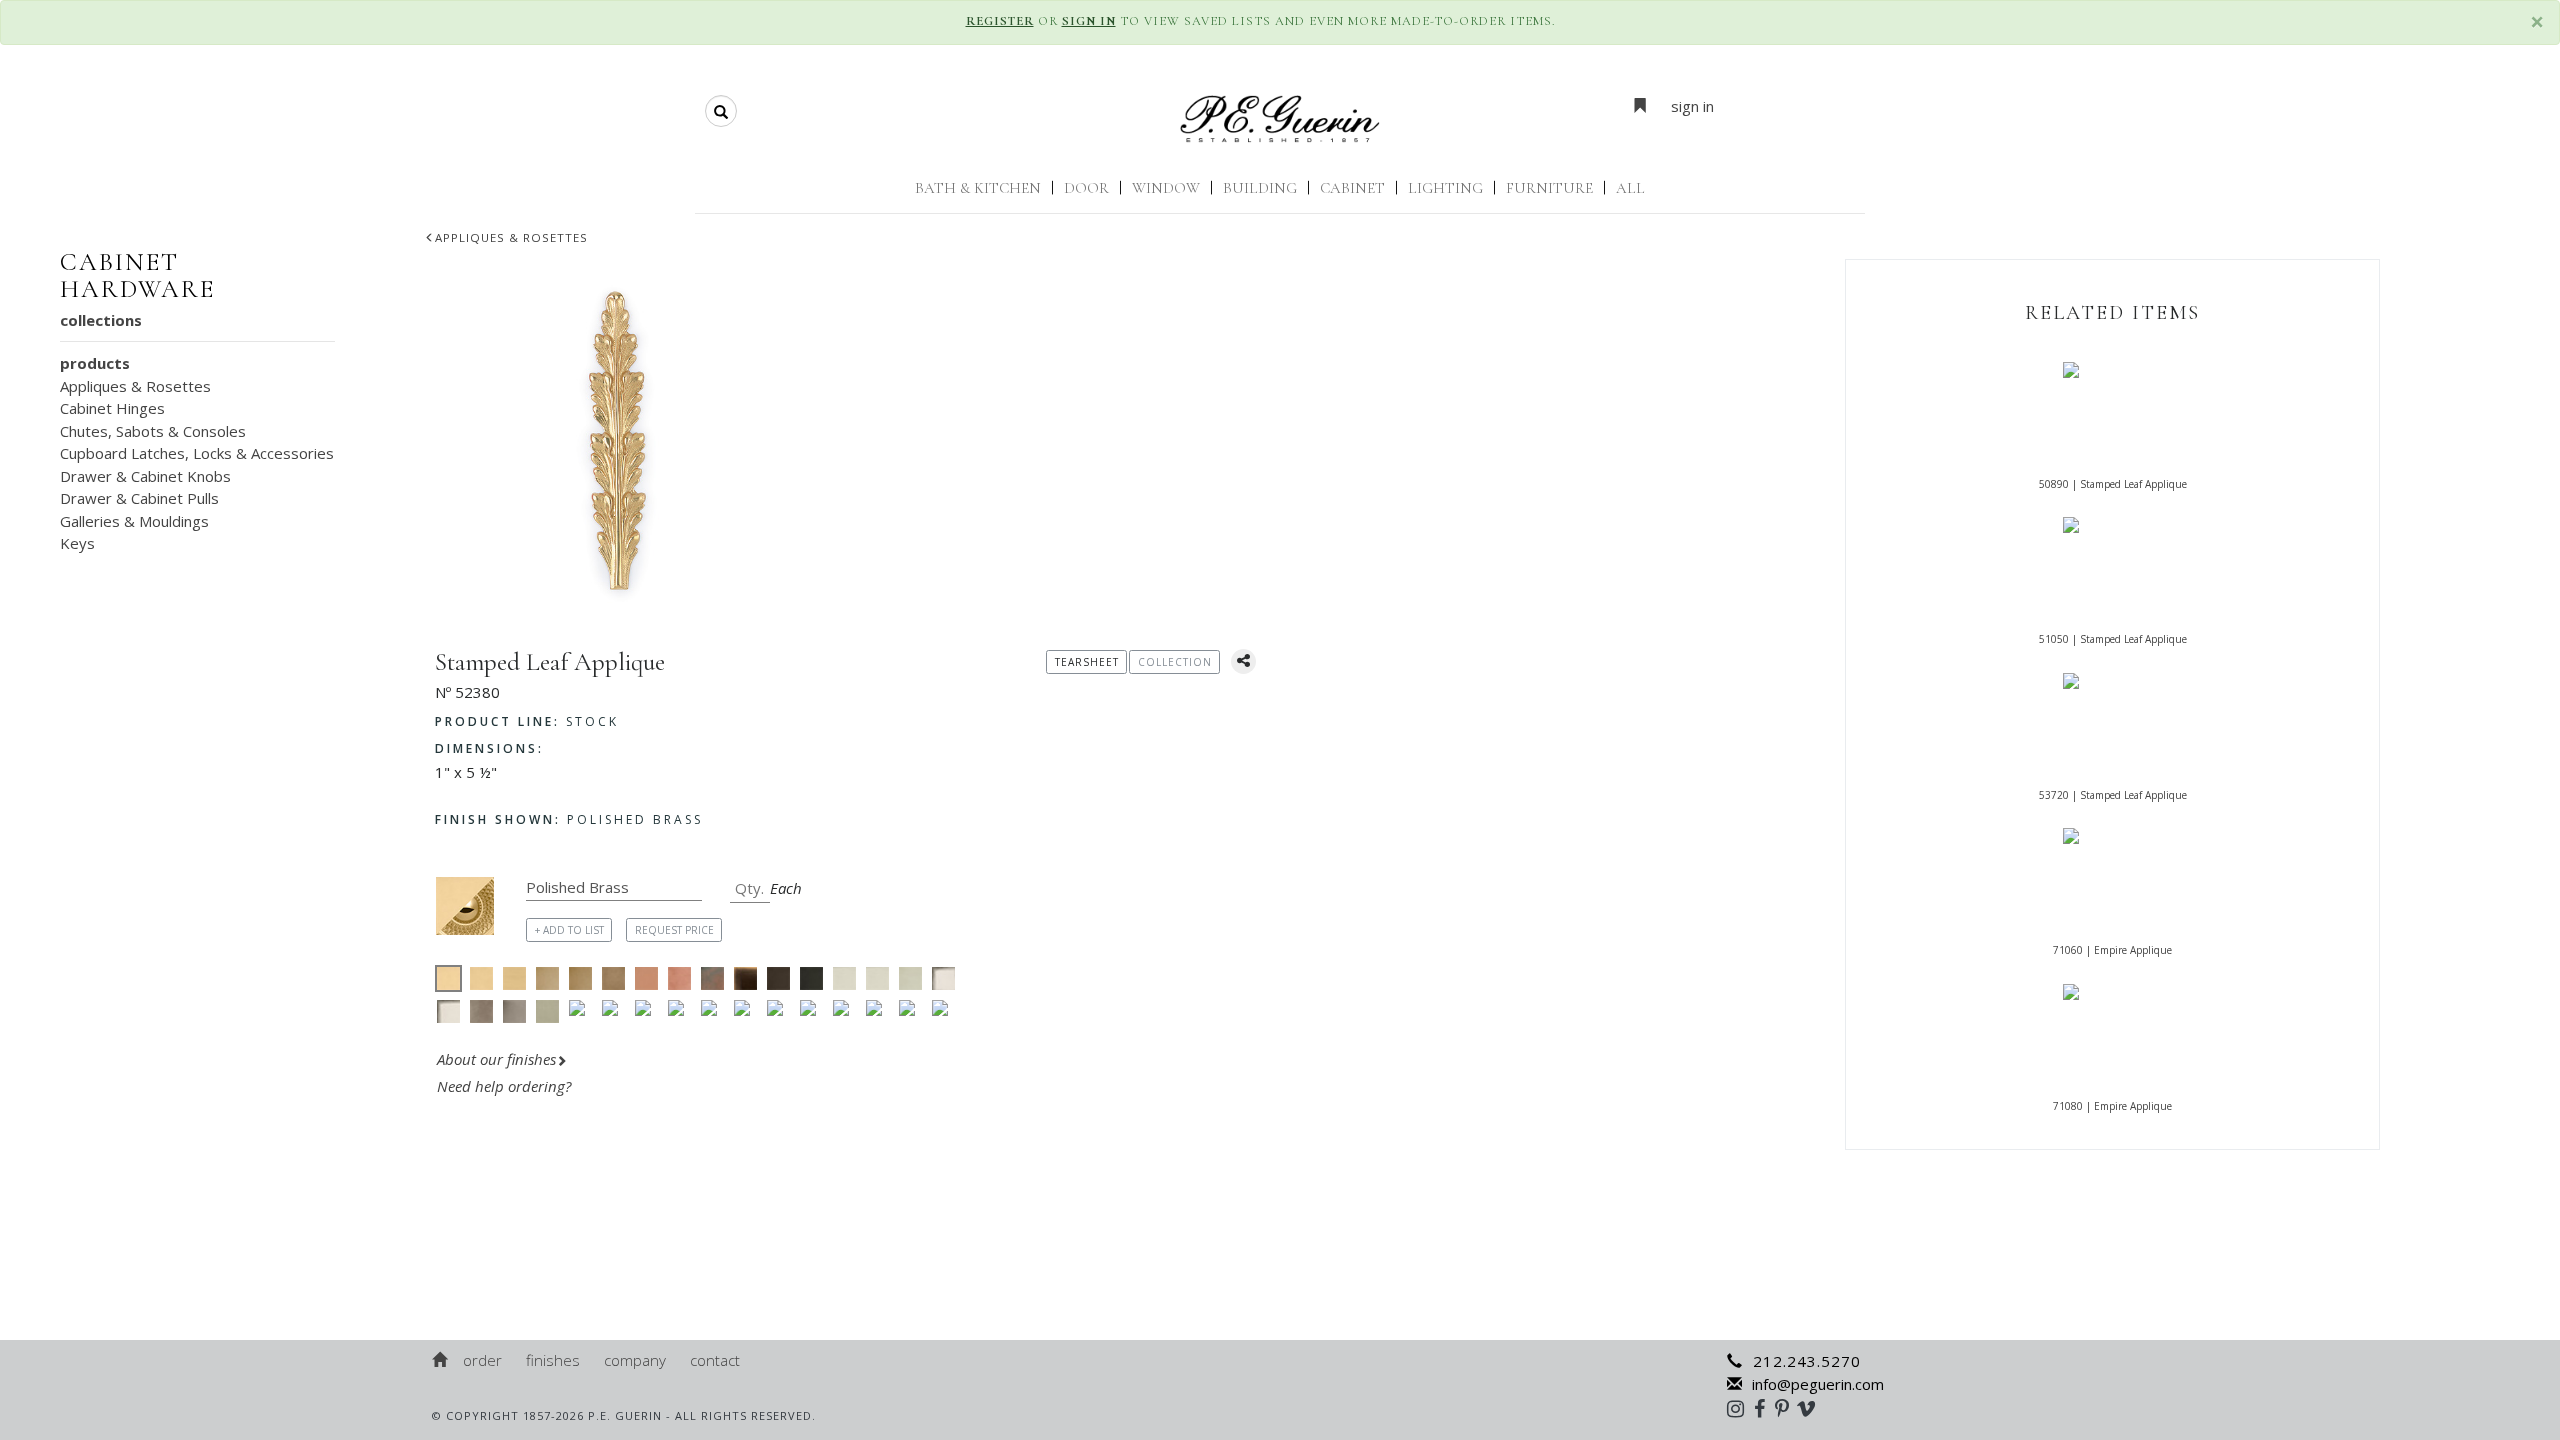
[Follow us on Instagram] (1740, 1408)
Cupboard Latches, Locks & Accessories (197, 453)
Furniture (1549, 188)
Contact (715, 1360)
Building (1260, 188)
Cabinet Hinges (112, 408)
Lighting (1445, 188)
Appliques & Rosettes (511, 237)
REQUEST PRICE (674, 930)
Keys (77, 543)
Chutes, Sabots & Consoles (153, 431)
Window (1166, 188)
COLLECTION (1175, 662)
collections (101, 320)
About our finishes (496, 1059)
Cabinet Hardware (137, 276)
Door (1086, 188)
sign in (1692, 106)
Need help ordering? (506, 1086)
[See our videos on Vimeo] (1812, 1408)
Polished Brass (569, 819)
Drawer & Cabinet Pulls (139, 498)
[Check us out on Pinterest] (1787, 1408)
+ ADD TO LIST (569, 930)
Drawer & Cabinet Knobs (145, 476)
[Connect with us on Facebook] (1764, 1408)
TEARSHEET (1087, 662)
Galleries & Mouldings (134, 521)
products (95, 363)
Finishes (553, 1360)
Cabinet (1352, 188)
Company (635, 1360)
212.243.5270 (1807, 1361)
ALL (1630, 188)
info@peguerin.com (1818, 1384)
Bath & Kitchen (978, 188)
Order (482, 1360)
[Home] (441, 1360)
